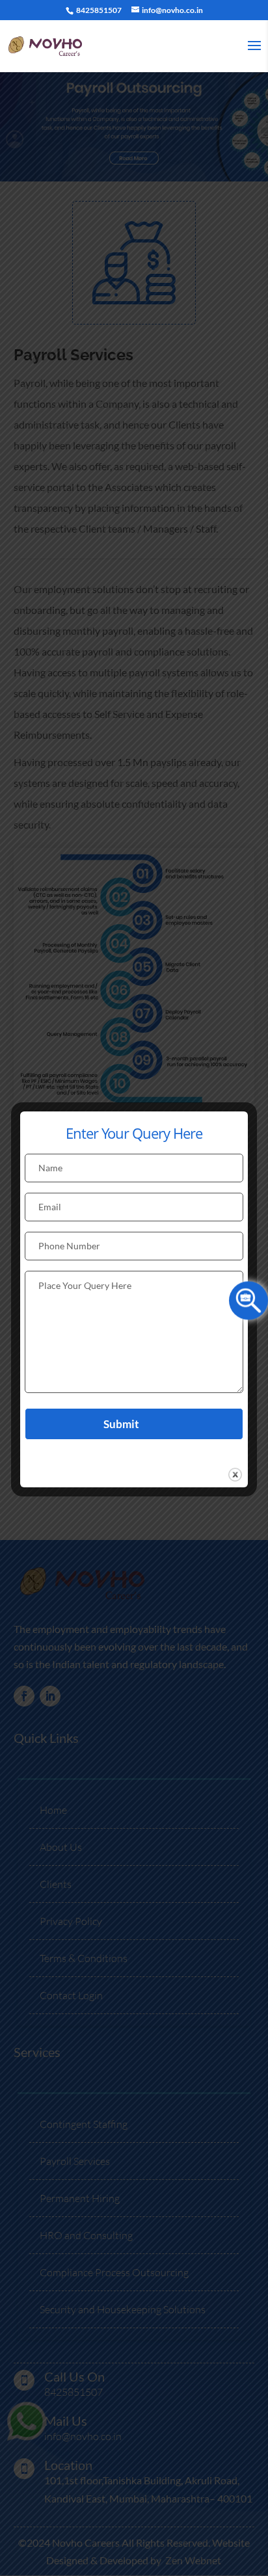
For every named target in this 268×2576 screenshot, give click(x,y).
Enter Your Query (248, 1299)
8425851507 (98, 10)
